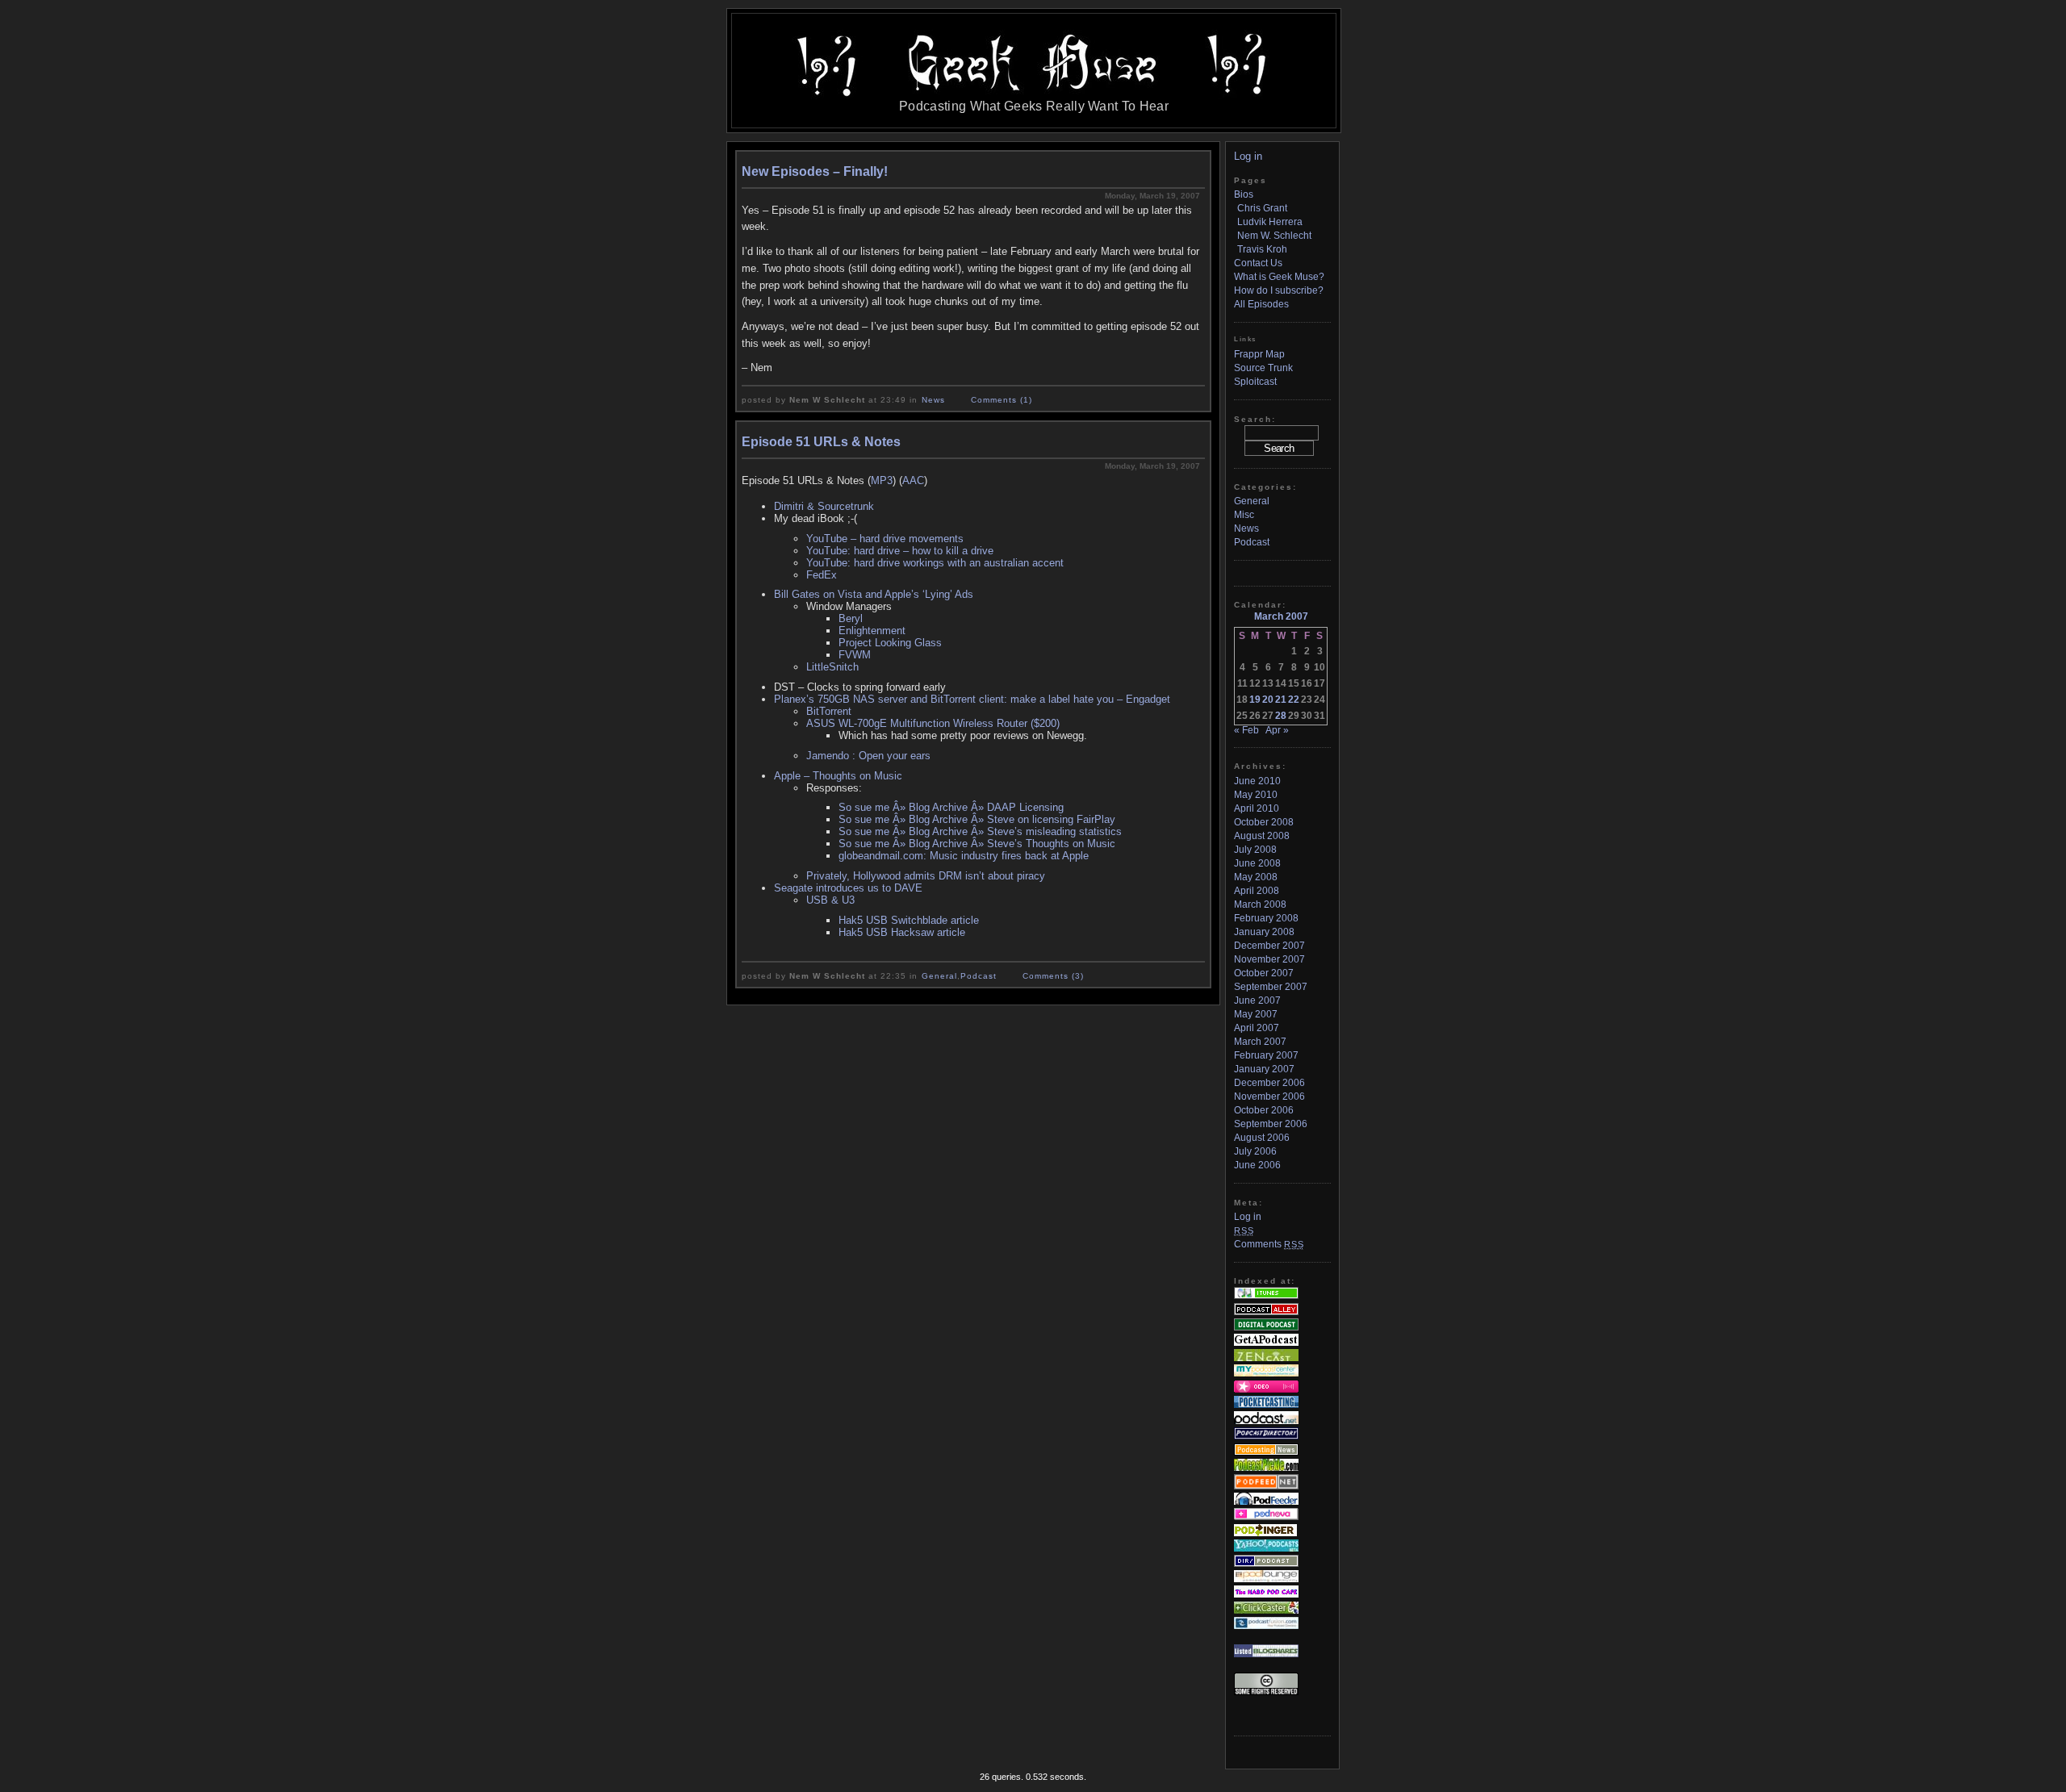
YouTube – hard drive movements (885, 539)
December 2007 (1269, 946)
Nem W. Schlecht (1274, 236)
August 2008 (1262, 836)
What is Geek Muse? (1279, 277)
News (933, 400)
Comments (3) (1053, 976)
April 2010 (1257, 808)
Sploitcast (1255, 382)
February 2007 (1266, 1055)
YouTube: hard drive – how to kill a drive (900, 551)
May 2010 (1256, 795)
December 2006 (1269, 1083)
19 (1255, 700)
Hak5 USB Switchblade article (909, 920)
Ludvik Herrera (1270, 222)
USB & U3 (830, 900)
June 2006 (1257, 1165)
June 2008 (1257, 863)
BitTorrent (829, 711)
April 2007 (1257, 1028)
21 (1281, 700)
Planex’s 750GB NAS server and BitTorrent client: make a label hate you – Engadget (972, 699)
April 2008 (1257, 891)
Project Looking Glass (890, 643)
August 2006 (1262, 1138)
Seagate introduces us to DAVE (848, 888)
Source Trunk (1263, 368)
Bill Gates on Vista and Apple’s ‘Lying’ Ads (874, 594)
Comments (1269, 1244)
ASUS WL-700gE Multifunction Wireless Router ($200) (933, 723)
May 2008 (1256, 877)
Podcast (979, 976)
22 (1294, 700)
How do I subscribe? (1279, 290)
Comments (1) (1002, 400)
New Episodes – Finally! (815, 171)
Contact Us (1258, 263)
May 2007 (1256, 1014)
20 (1268, 700)
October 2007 (1264, 973)
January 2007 (1264, 1069)
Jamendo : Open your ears (868, 756)
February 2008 (1266, 918)
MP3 (882, 480)
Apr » (1277, 730)
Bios (1244, 194)
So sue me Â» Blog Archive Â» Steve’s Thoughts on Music (977, 844)
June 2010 (1257, 781)
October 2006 (1264, 1110)
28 (1281, 716)
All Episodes (1261, 304)
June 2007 (1257, 1000)
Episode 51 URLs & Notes (821, 442)
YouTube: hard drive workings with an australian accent (935, 563)
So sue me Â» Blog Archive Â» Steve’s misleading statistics (980, 831)
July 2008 (1255, 850)
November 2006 (1269, 1097)
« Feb (1246, 730)
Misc (1244, 515)
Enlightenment (872, 631)
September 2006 (1271, 1124)
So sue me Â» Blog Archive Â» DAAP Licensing (951, 807)
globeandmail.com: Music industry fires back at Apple (964, 856)
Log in (1248, 156)
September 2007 (1271, 987)
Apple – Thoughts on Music (838, 776)
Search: (1255, 419)
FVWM (855, 655)
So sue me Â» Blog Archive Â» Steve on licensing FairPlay (977, 819)
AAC (913, 480)
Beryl (851, 618)
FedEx (822, 575)
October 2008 (1264, 822)
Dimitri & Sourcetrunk (824, 506)
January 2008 (1264, 932)
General (939, 976)
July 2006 (1255, 1151)
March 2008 (1260, 904)
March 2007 (1260, 1042)
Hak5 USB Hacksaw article (902, 932)
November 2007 (1269, 959)
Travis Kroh (1262, 249)
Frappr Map (1259, 354)
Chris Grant (1262, 208)
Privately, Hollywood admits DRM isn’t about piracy (926, 876)
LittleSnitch (832, 667)
